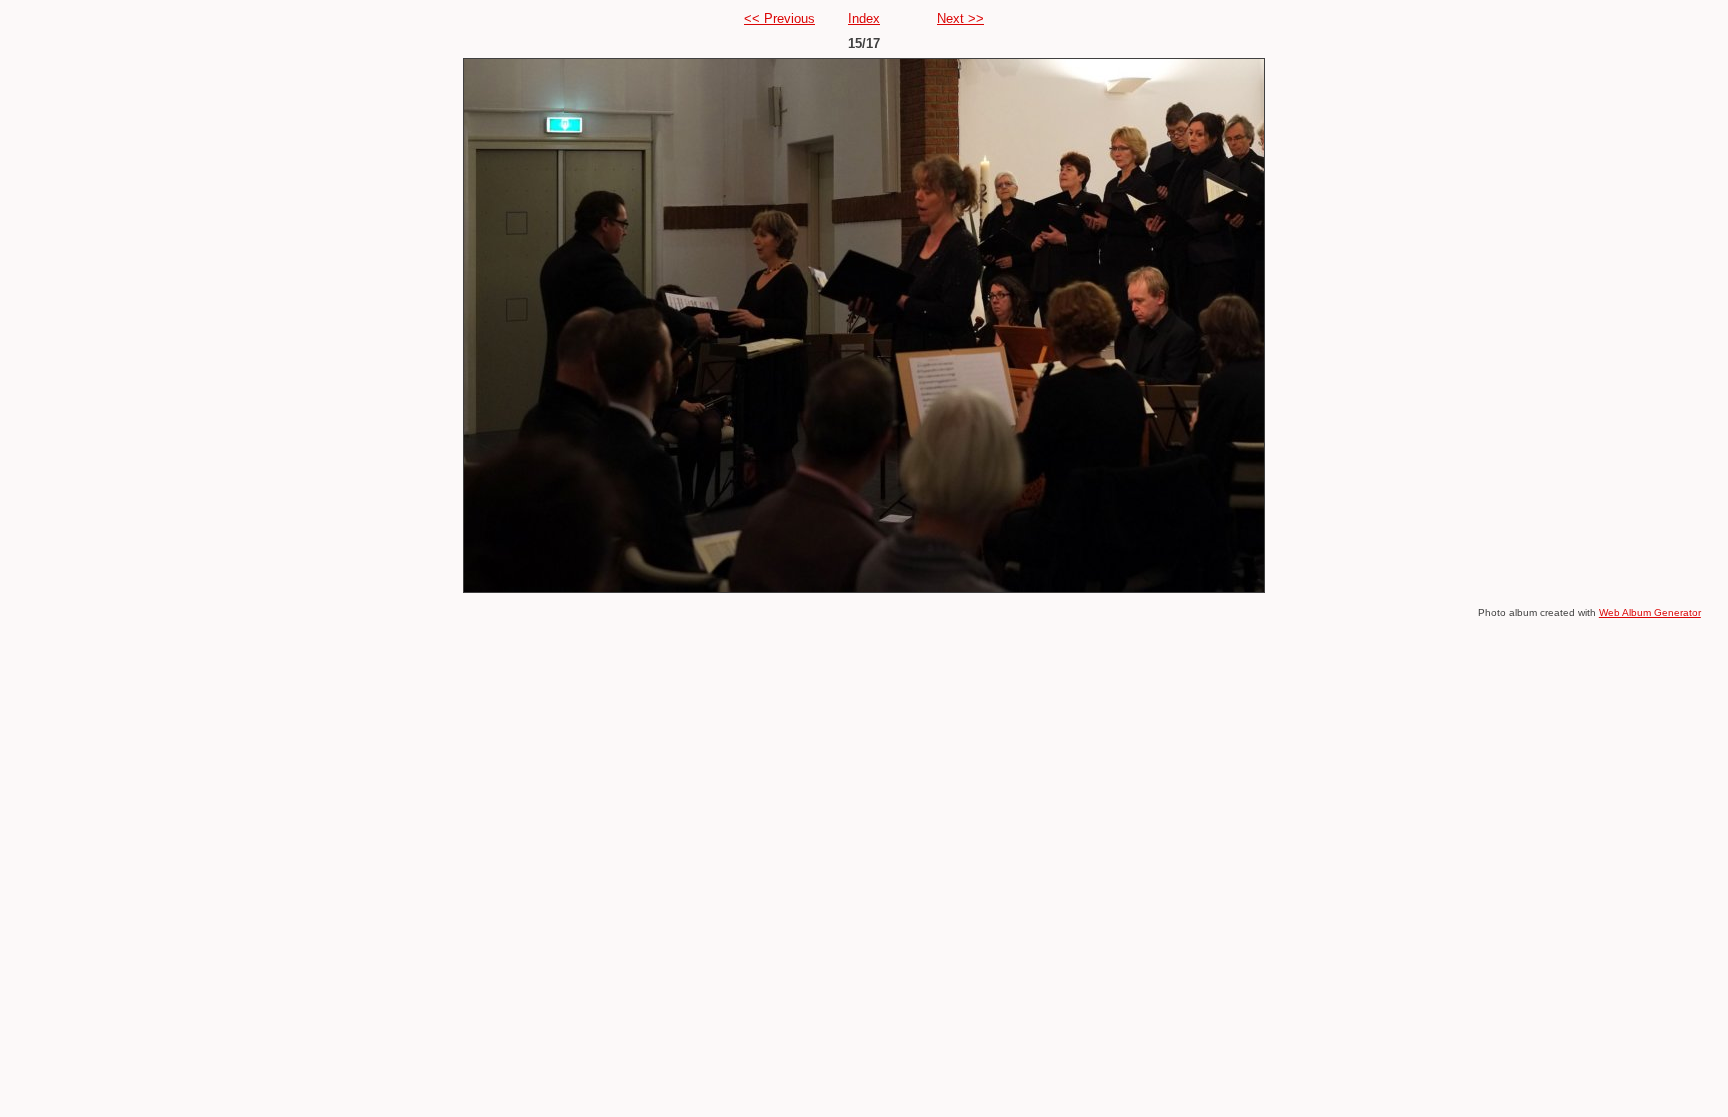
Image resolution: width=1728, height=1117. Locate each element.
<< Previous (779, 18)
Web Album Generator (1650, 612)
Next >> (960, 18)
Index (864, 18)
